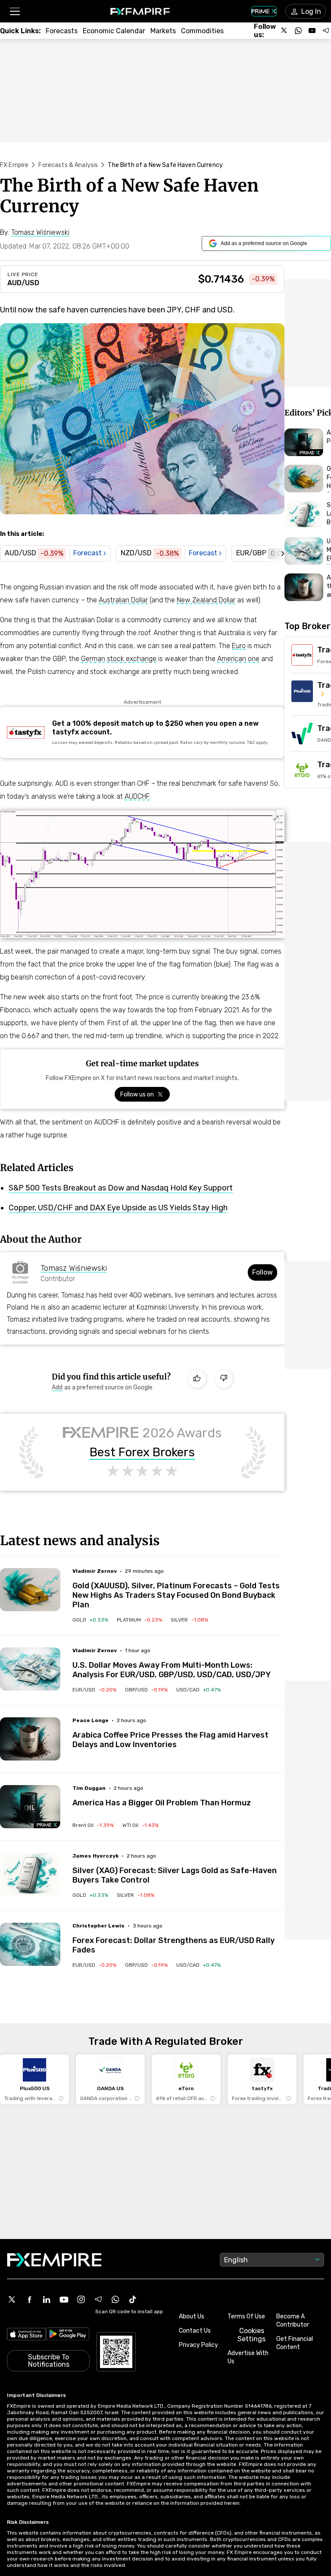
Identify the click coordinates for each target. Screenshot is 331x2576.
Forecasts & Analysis (68, 165)
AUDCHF (137, 796)
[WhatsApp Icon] (116, 2299)
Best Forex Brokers (142, 1452)
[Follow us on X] (284, 31)
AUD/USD (23, 283)
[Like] (197, 1379)
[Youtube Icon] (64, 2299)
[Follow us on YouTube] (312, 31)
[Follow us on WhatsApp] (298, 31)
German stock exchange (119, 659)
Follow (262, 1272)
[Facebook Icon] (29, 2299)
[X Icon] (12, 2299)
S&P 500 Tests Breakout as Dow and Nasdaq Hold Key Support (121, 1188)
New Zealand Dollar (206, 600)
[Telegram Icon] (98, 2299)
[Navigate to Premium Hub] (47, 1825)
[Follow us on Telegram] (326, 31)
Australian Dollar (123, 600)
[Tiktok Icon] (133, 2299)
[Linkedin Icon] (47, 2299)
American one (238, 659)
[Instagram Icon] (81, 2299)
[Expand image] (276, 818)
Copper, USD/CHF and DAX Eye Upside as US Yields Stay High (118, 1208)
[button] (14, 11)
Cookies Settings (251, 2335)
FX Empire (14, 165)
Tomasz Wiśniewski (74, 1268)
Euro (239, 646)
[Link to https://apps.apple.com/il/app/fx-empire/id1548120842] (26, 2335)
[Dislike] (224, 1379)
